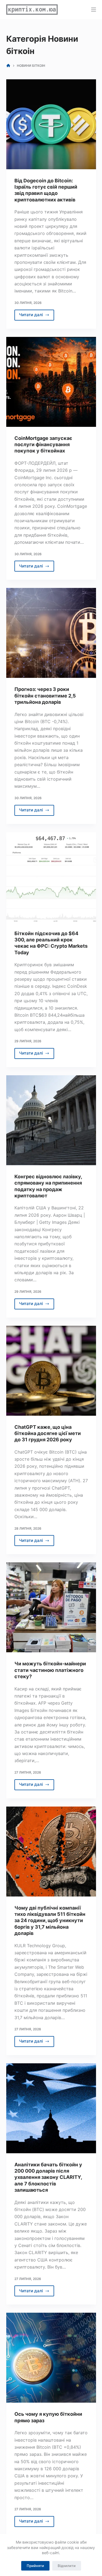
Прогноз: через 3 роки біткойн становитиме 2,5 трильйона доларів (45, 696)
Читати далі (37, 316)
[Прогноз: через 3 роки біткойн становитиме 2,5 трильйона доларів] (51, 633)
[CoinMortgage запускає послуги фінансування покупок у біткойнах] (51, 382)
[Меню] (94, 10)
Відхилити (67, 2566)
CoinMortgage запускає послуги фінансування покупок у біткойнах (43, 445)
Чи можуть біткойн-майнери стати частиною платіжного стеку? (50, 1670)
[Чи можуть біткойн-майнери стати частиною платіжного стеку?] (51, 1607)
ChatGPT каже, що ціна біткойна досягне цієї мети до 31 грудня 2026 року (48, 1433)
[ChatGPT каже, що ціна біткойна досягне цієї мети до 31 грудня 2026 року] (51, 1371)
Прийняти (35, 2566)
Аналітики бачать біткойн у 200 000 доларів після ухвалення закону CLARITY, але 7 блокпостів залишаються (48, 2177)
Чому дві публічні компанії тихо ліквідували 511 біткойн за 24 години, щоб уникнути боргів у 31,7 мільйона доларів (50, 1921)
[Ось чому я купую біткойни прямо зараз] (51, 2358)
